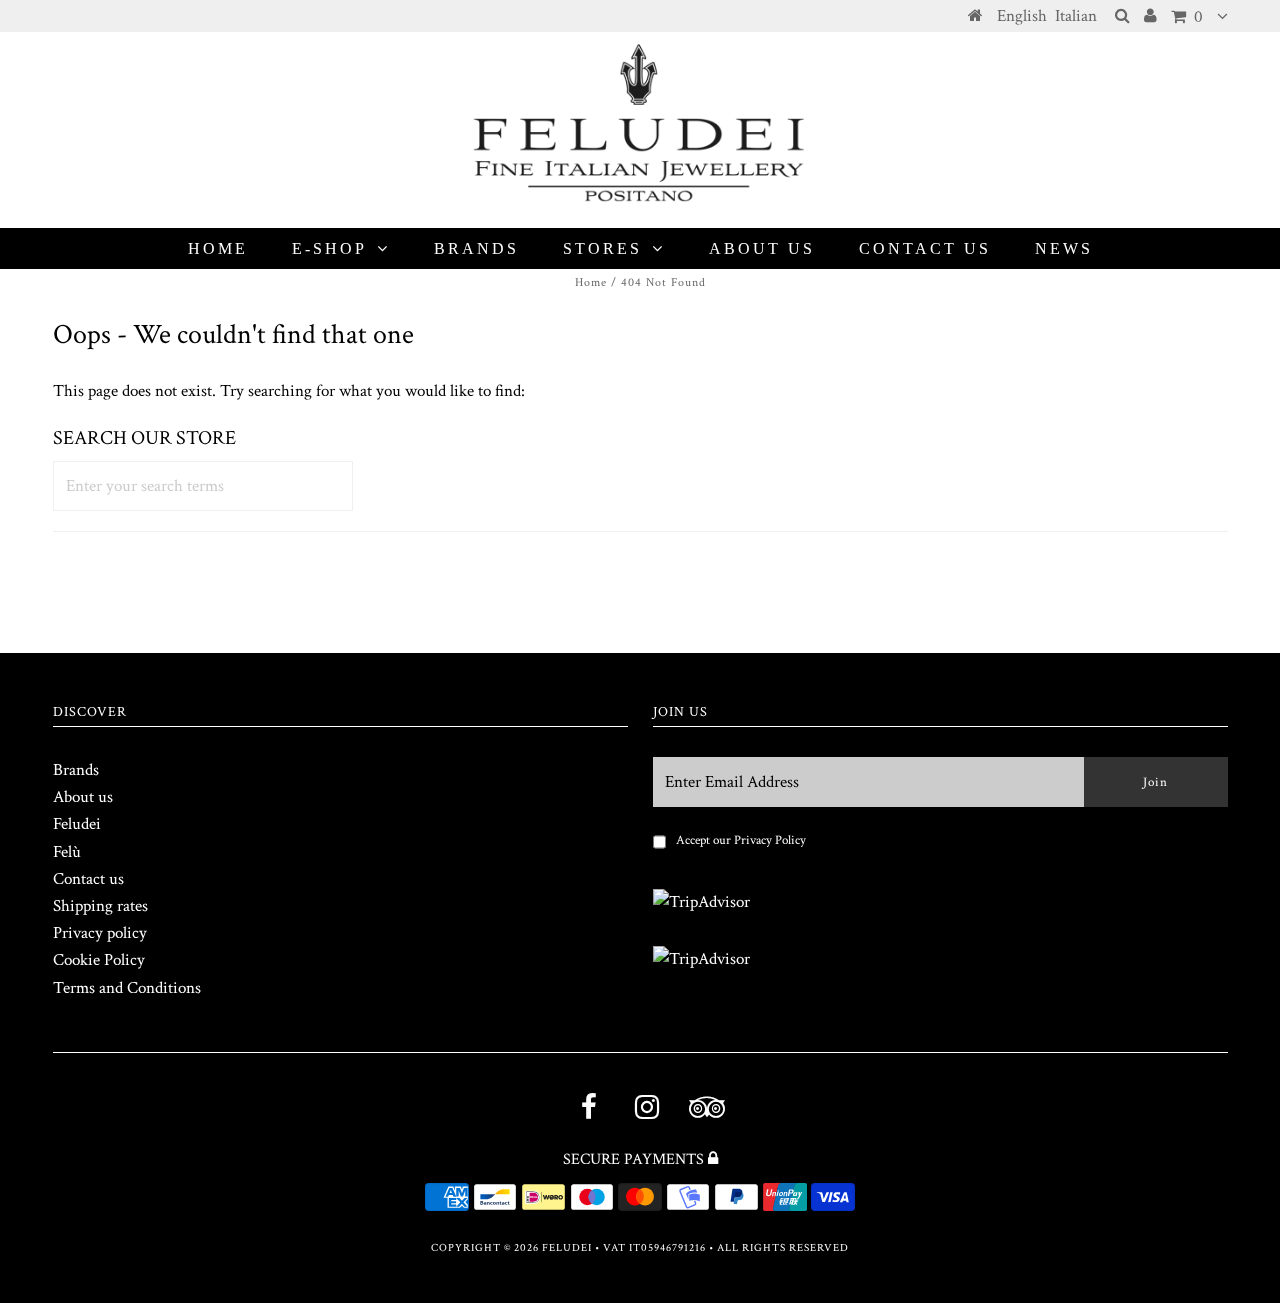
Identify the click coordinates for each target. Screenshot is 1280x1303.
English (1022, 16)
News (1064, 248)
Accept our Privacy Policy (741, 840)
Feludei (77, 824)
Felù (67, 852)
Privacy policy (100, 933)
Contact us (925, 248)
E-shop (329, 248)
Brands (476, 248)
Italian (1076, 16)
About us (762, 248)
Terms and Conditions (127, 988)
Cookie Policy (99, 960)
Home (218, 248)
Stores (602, 248)
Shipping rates (100, 906)
